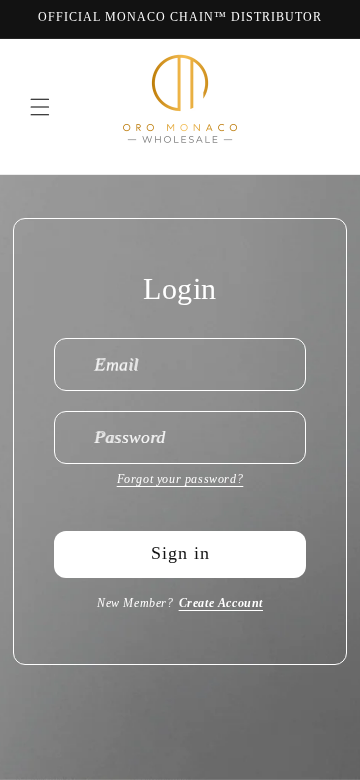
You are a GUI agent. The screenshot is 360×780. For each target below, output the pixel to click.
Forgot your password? (180, 479)
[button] (40, 107)
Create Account (221, 603)
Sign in (180, 553)
